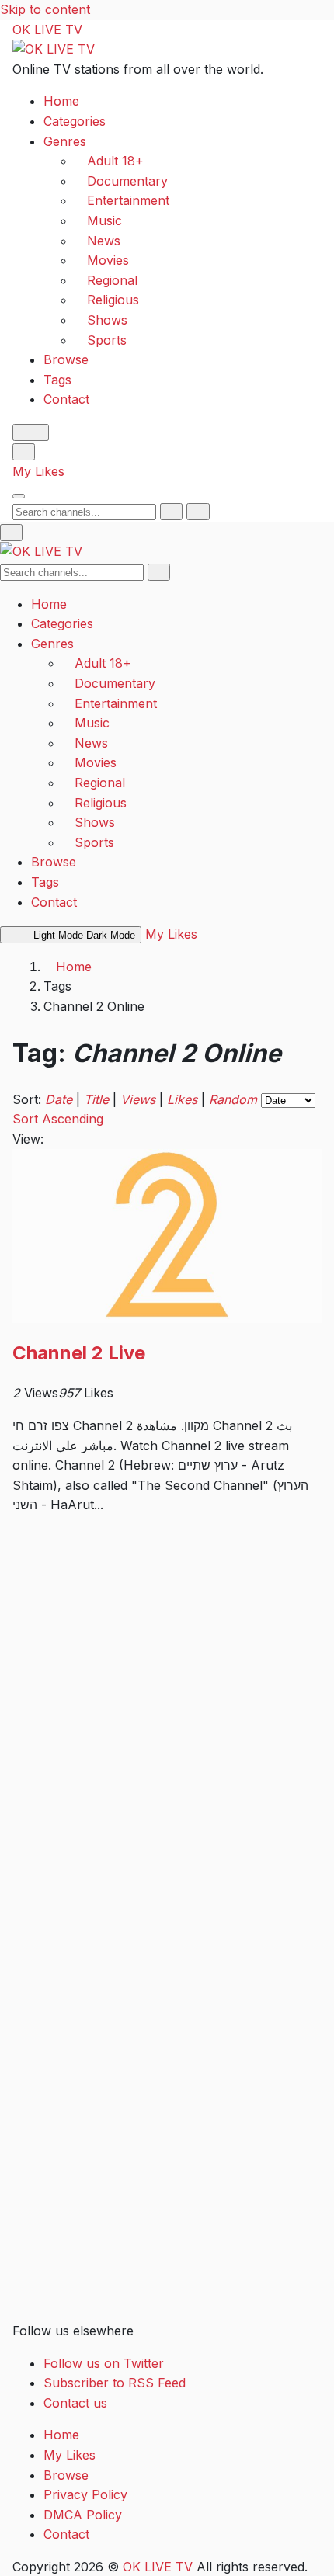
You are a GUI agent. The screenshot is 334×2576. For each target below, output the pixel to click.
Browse (66, 359)
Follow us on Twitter (104, 2363)
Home (61, 101)
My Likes (38, 471)
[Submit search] (171, 512)
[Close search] (198, 512)
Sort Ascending (58, 1119)
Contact (66, 399)
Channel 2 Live (79, 1353)
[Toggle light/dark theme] (31, 432)
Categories (75, 121)
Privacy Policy (85, 2494)
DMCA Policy (83, 2515)
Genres (65, 141)
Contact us (75, 2403)
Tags (57, 380)
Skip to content (45, 9)
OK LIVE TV (47, 30)
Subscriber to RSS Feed (115, 2383)
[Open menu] (19, 496)
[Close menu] (11, 533)
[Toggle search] (24, 452)
